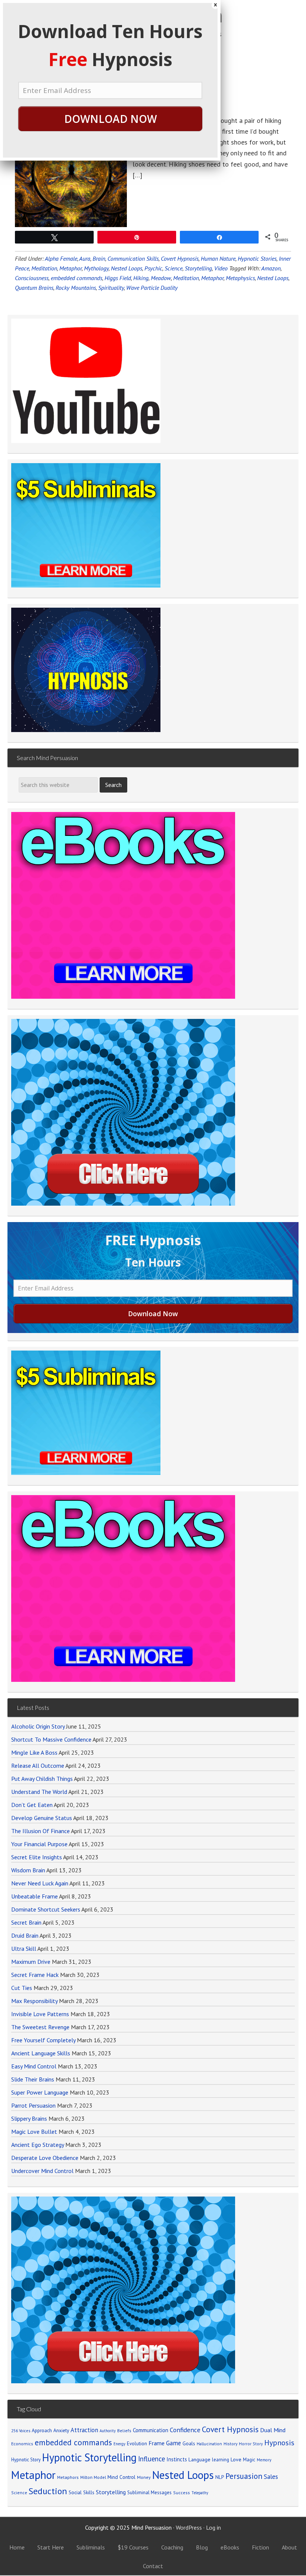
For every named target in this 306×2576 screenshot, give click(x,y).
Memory (264, 2460)
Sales (271, 2477)
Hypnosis (279, 2443)
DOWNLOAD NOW (110, 119)
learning (221, 2459)
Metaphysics (240, 278)
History (230, 2444)
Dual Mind (273, 2430)
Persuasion (244, 2476)
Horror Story (251, 2444)
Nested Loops (273, 278)
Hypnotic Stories (257, 258)
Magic (249, 2459)
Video (221, 268)
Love (236, 2459)
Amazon (271, 268)
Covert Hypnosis (230, 2429)
